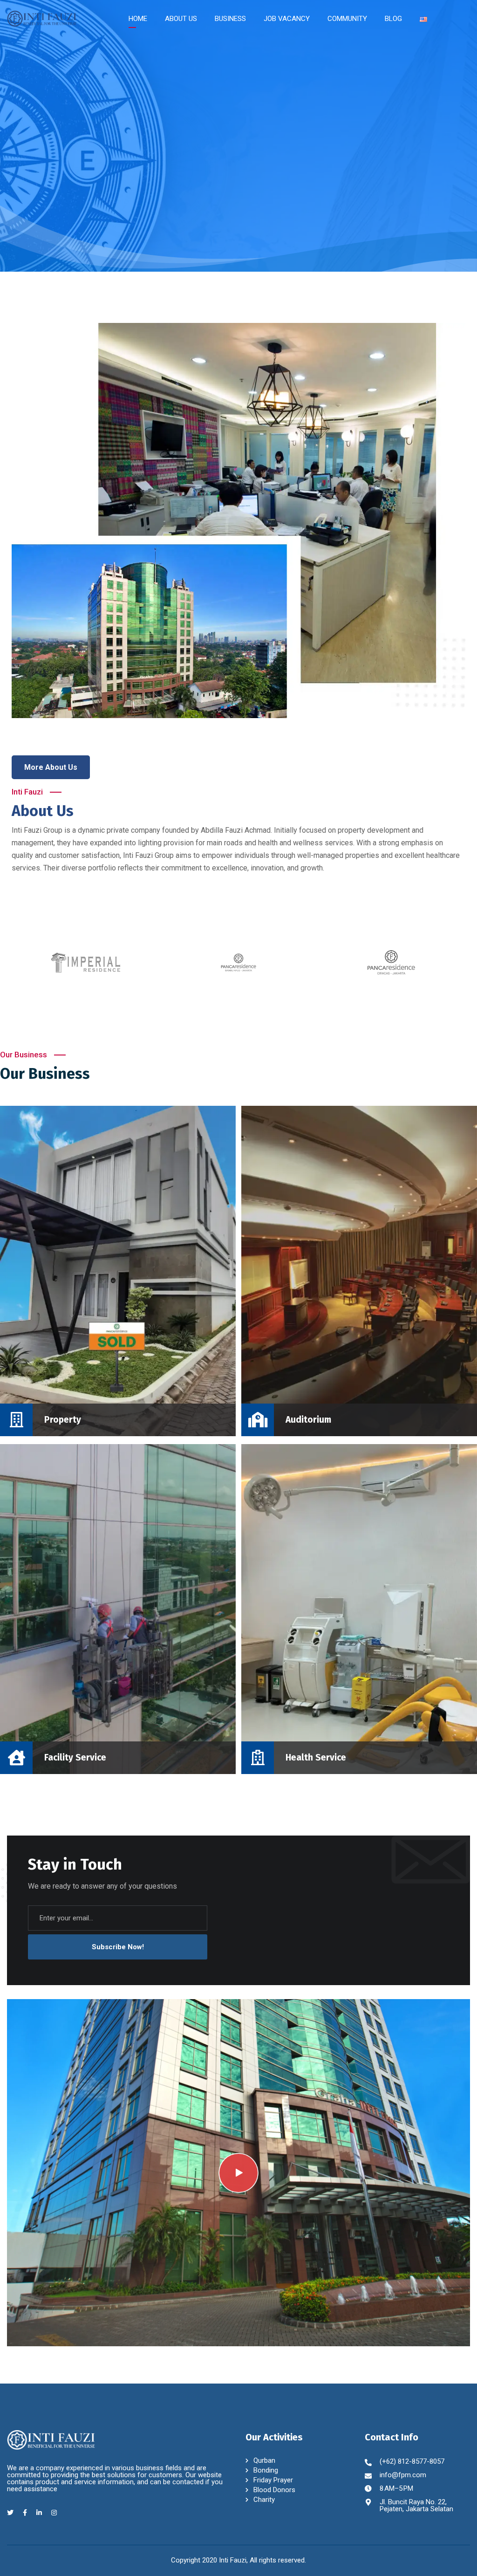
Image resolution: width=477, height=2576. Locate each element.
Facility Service (62, 1452)
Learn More (416, 226)
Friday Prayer (273, 2480)
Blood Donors (274, 2490)
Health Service (303, 1446)
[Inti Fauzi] (42, 18)
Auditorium (293, 1114)
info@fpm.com (403, 2475)
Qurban (264, 2460)
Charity (264, 2500)
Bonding (266, 2470)
